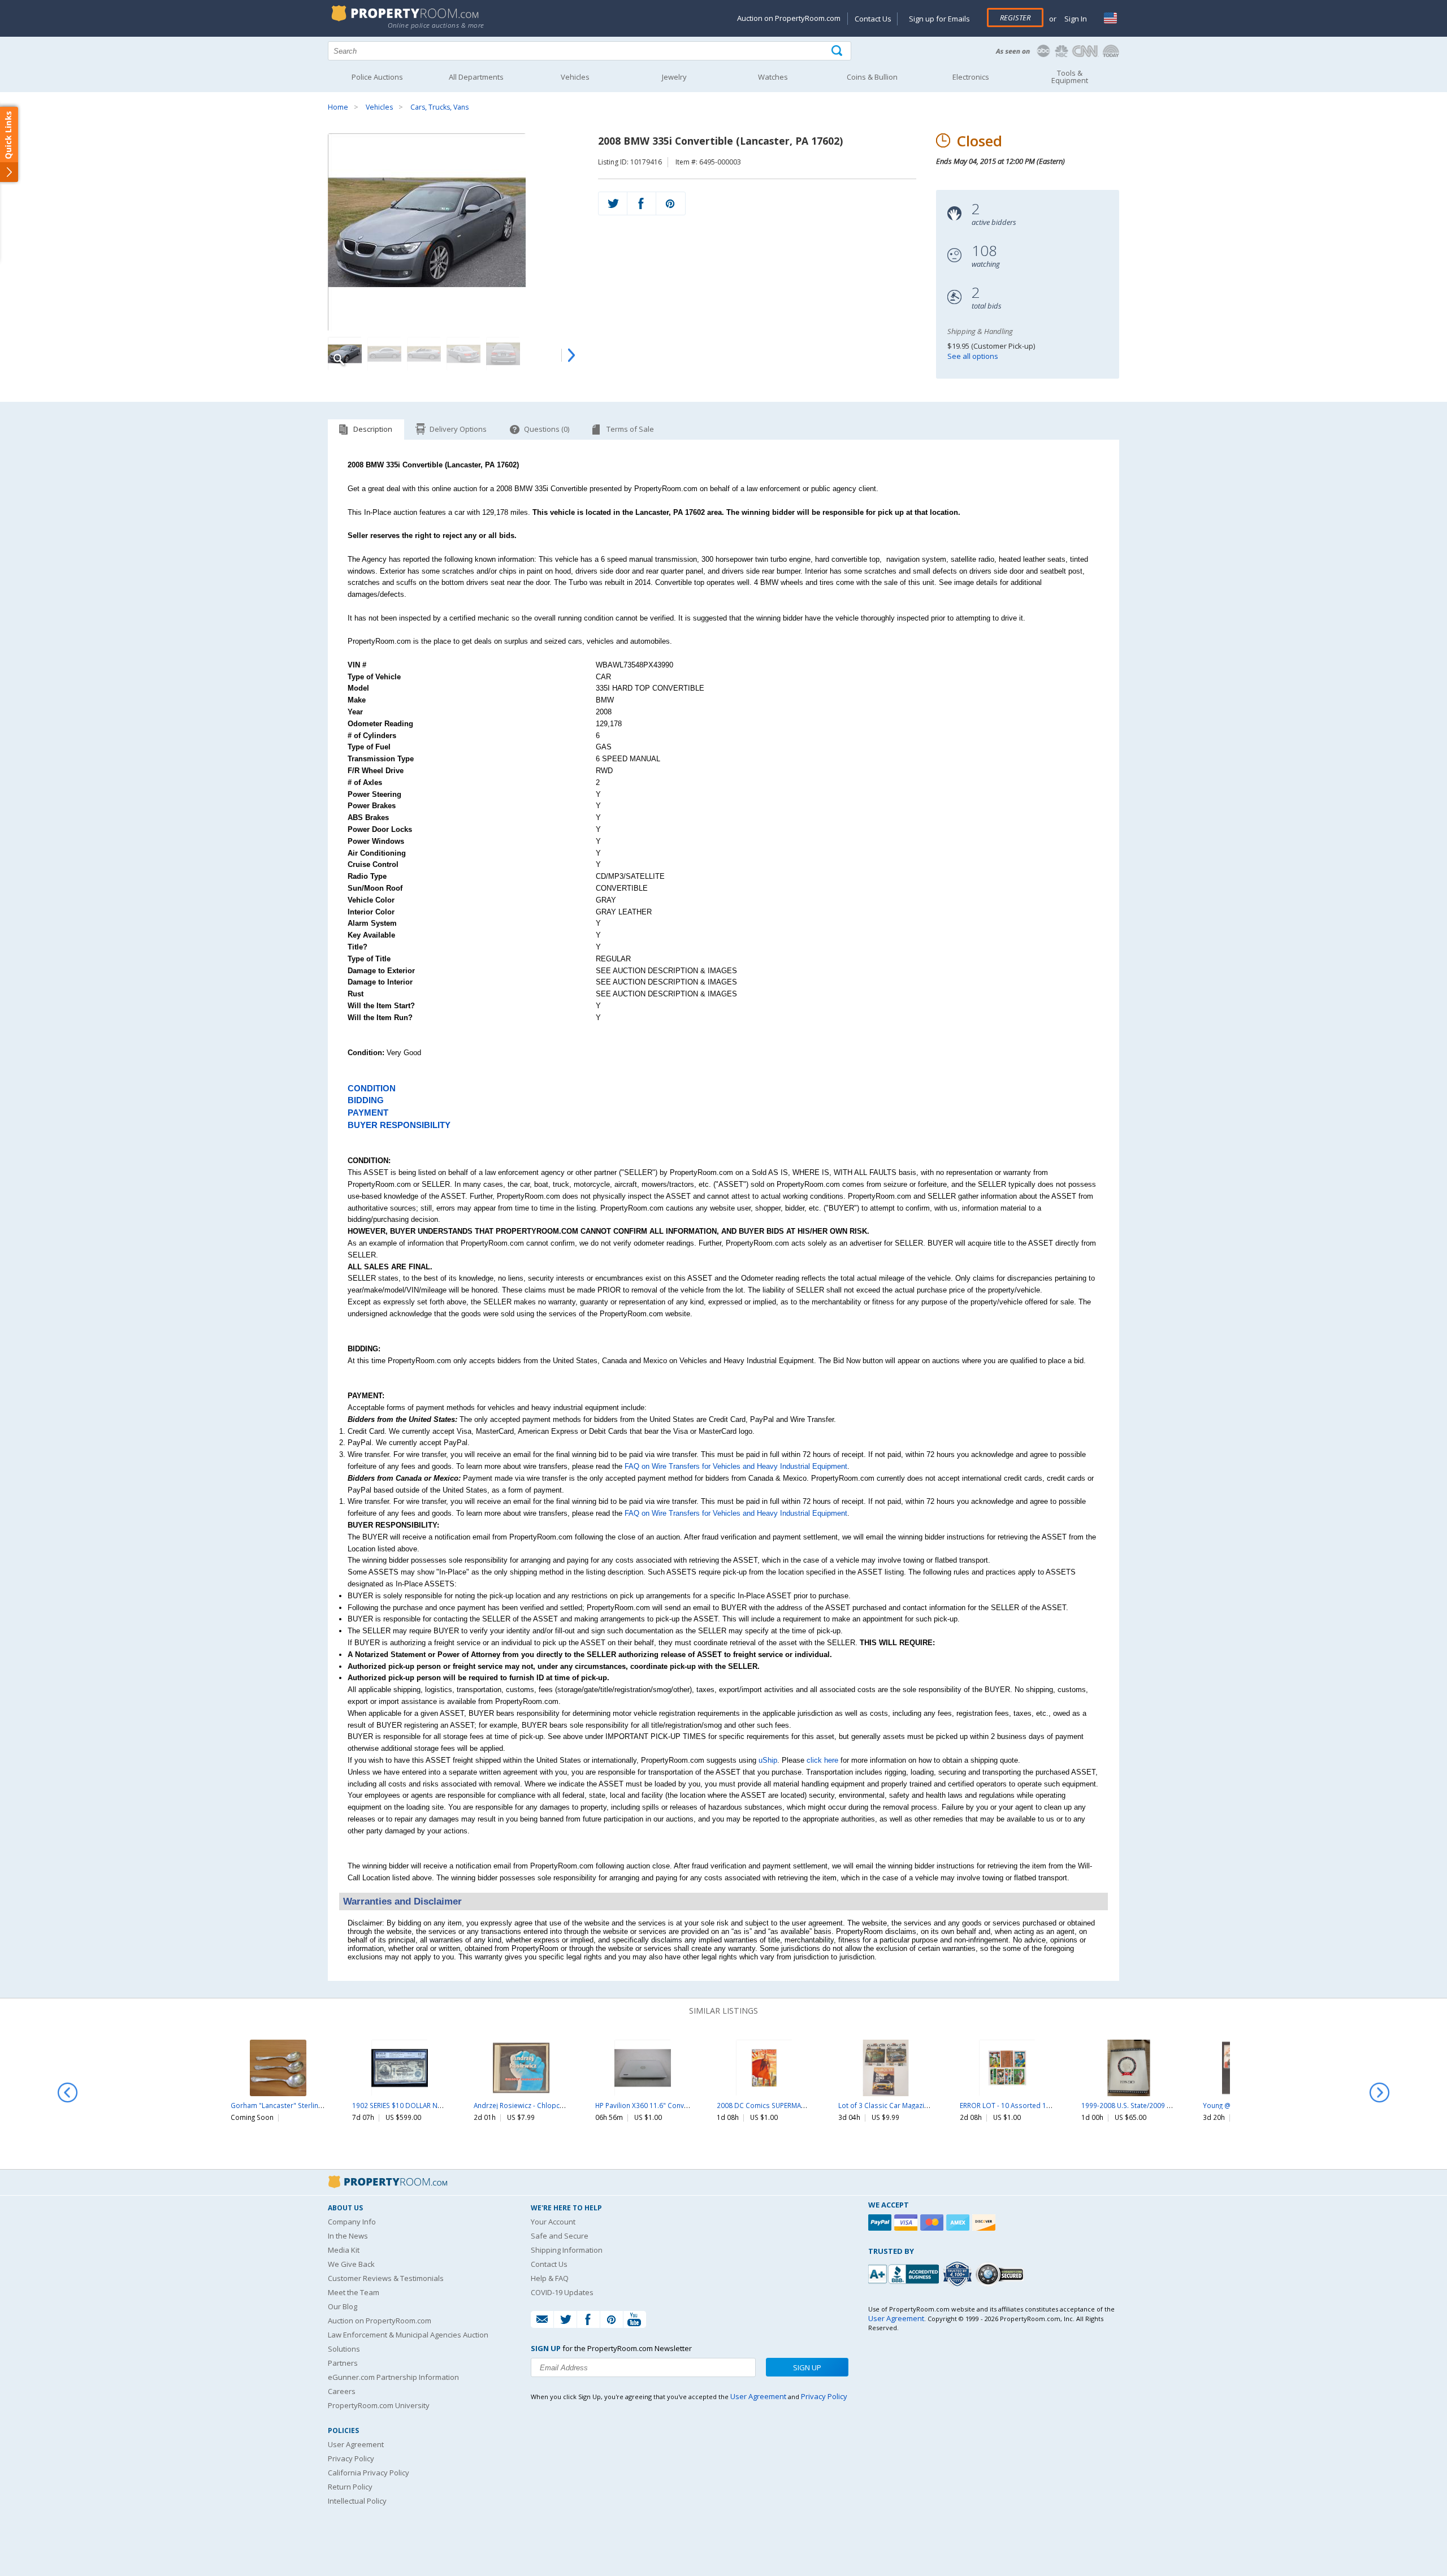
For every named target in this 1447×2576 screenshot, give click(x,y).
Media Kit (344, 2250)
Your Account (553, 2222)
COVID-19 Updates (562, 2292)
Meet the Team (354, 2292)
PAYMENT (368, 1113)
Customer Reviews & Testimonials (386, 2278)
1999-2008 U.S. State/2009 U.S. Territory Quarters (1160, 2105)
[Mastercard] (933, 2222)
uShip (768, 1760)
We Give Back (351, 2264)
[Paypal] (881, 2222)
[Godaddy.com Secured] (1001, 2274)
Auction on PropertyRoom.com (789, 18)
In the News (348, 2236)
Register (1015, 18)
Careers (342, 2391)
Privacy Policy (351, 2458)
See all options (973, 356)
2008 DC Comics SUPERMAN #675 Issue (780, 2105)
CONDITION (372, 1088)
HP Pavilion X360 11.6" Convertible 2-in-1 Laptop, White (683, 2105)
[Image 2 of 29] (384, 354)
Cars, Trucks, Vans (439, 107)
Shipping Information (567, 2250)
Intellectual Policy (357, 2501)
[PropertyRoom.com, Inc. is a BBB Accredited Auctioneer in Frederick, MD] (905, 2273)
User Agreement (356, 2444)
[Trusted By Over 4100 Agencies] (959, 2274)
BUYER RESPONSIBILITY (399, 1125)
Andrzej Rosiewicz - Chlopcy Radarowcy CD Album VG (559, 2105)
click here (822, 1760)
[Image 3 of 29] (424, 354)
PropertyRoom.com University (379, 2405)
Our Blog (343, 2306)
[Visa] (907, 2222)
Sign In (1075, 19)
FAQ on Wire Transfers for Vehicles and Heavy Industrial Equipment (736, 1466)
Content (11, 144)
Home (338, 107)
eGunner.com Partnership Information (393, 2377)
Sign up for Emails (939, 19)
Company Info (352, 2222)
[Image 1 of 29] (453, 232)
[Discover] (985, 2222)
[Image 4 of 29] (463, 354)
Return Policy (350, 2487)
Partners (343, 2363)
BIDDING (366, 1100)
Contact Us (873, 19)
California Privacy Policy (369, 2473)
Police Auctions (377, 77)
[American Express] (959, 2222)
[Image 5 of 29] (503, 354)
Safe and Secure (560, 2236)
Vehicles (379, 107)
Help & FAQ (550, 2278)
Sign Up (807, 2367)
